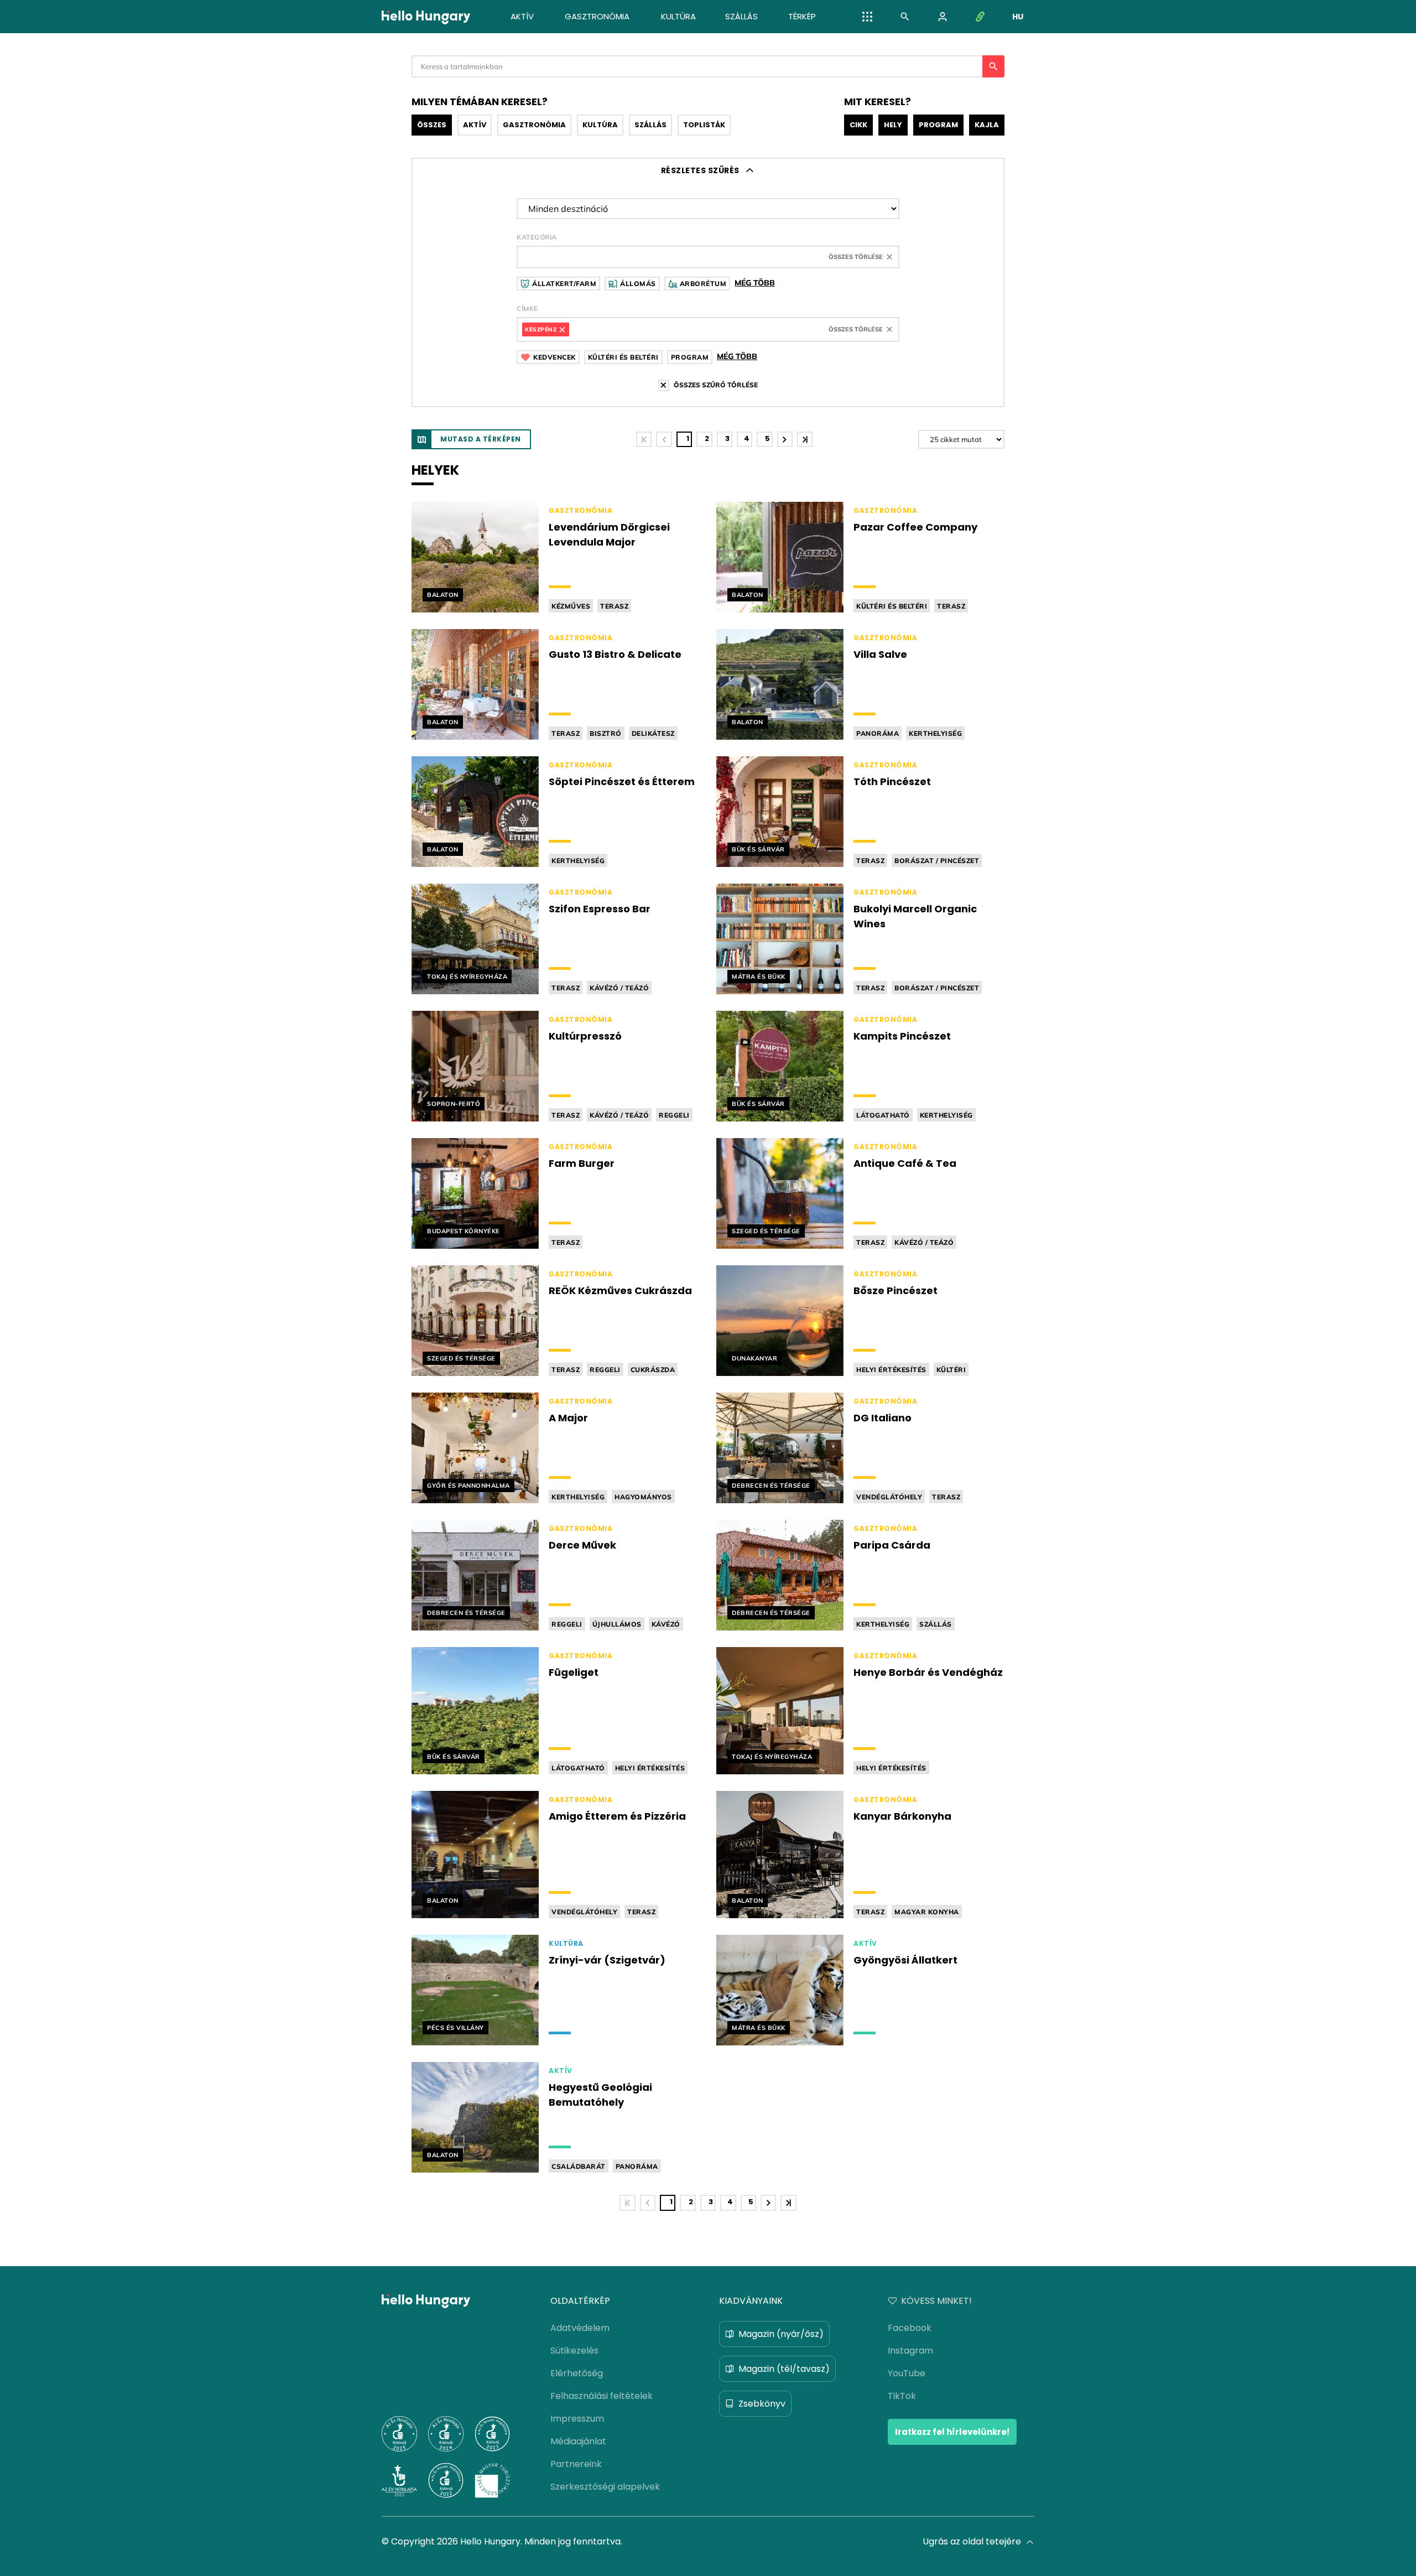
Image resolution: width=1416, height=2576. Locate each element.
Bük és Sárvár (758, 849)
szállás (936, 1624)
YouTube (907, 2373)
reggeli (674, 1115)
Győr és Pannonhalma (468, 1486)
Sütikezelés (574, 2351)
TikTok (902, 2396)
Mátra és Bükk (759, 977)
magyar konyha (927, 1912)
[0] (664, 439)
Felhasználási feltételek (602, 2396)
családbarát (579, 2166)
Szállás (650, 125)
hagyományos (643, 1497)
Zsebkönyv (762, 2404)
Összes (432, 125)
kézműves (571, 606)
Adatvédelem (580, 2328)
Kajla (987, 125)
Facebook (910, 2328)
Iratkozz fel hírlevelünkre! (952, 2432)
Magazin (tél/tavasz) (784, 2369)
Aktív (475, 125)
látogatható (883, 1115)
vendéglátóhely (889, 1497)
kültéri (951, 1370)
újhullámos (617, 1624)
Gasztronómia (534, 125)
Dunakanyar (754, 1358)
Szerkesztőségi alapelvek (605, 2487)
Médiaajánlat (578, 2441)
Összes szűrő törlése (716, 385)
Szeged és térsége (766, 1231)
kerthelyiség (935, 733)
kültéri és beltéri (892, 606)
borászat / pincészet (937, 861)
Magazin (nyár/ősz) (781, 2334)
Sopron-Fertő (454, 1104)
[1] (644, 439)
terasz (614, 606)
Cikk (858, 125)
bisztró (606, 733)
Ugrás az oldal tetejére (972, 2541)
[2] (785, 439)
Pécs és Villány (455, 2028)
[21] (805, 439)
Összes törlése (856, 257)
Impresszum (577, 2419)
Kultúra (600, 125)
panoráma (878, 733)
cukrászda (653, 1370)
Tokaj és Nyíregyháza (467, 977)
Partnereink (576, 2464)
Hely (893, 125)
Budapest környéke (464, 1231)
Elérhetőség (577, 2373)
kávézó (666, 1624)
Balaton (443, 595)
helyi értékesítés (891, 1370)
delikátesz (653, 733)
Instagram (910, 2351)
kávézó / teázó (619, 988)
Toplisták (704, 125)
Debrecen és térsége (771, 1486)
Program (938, 125)
